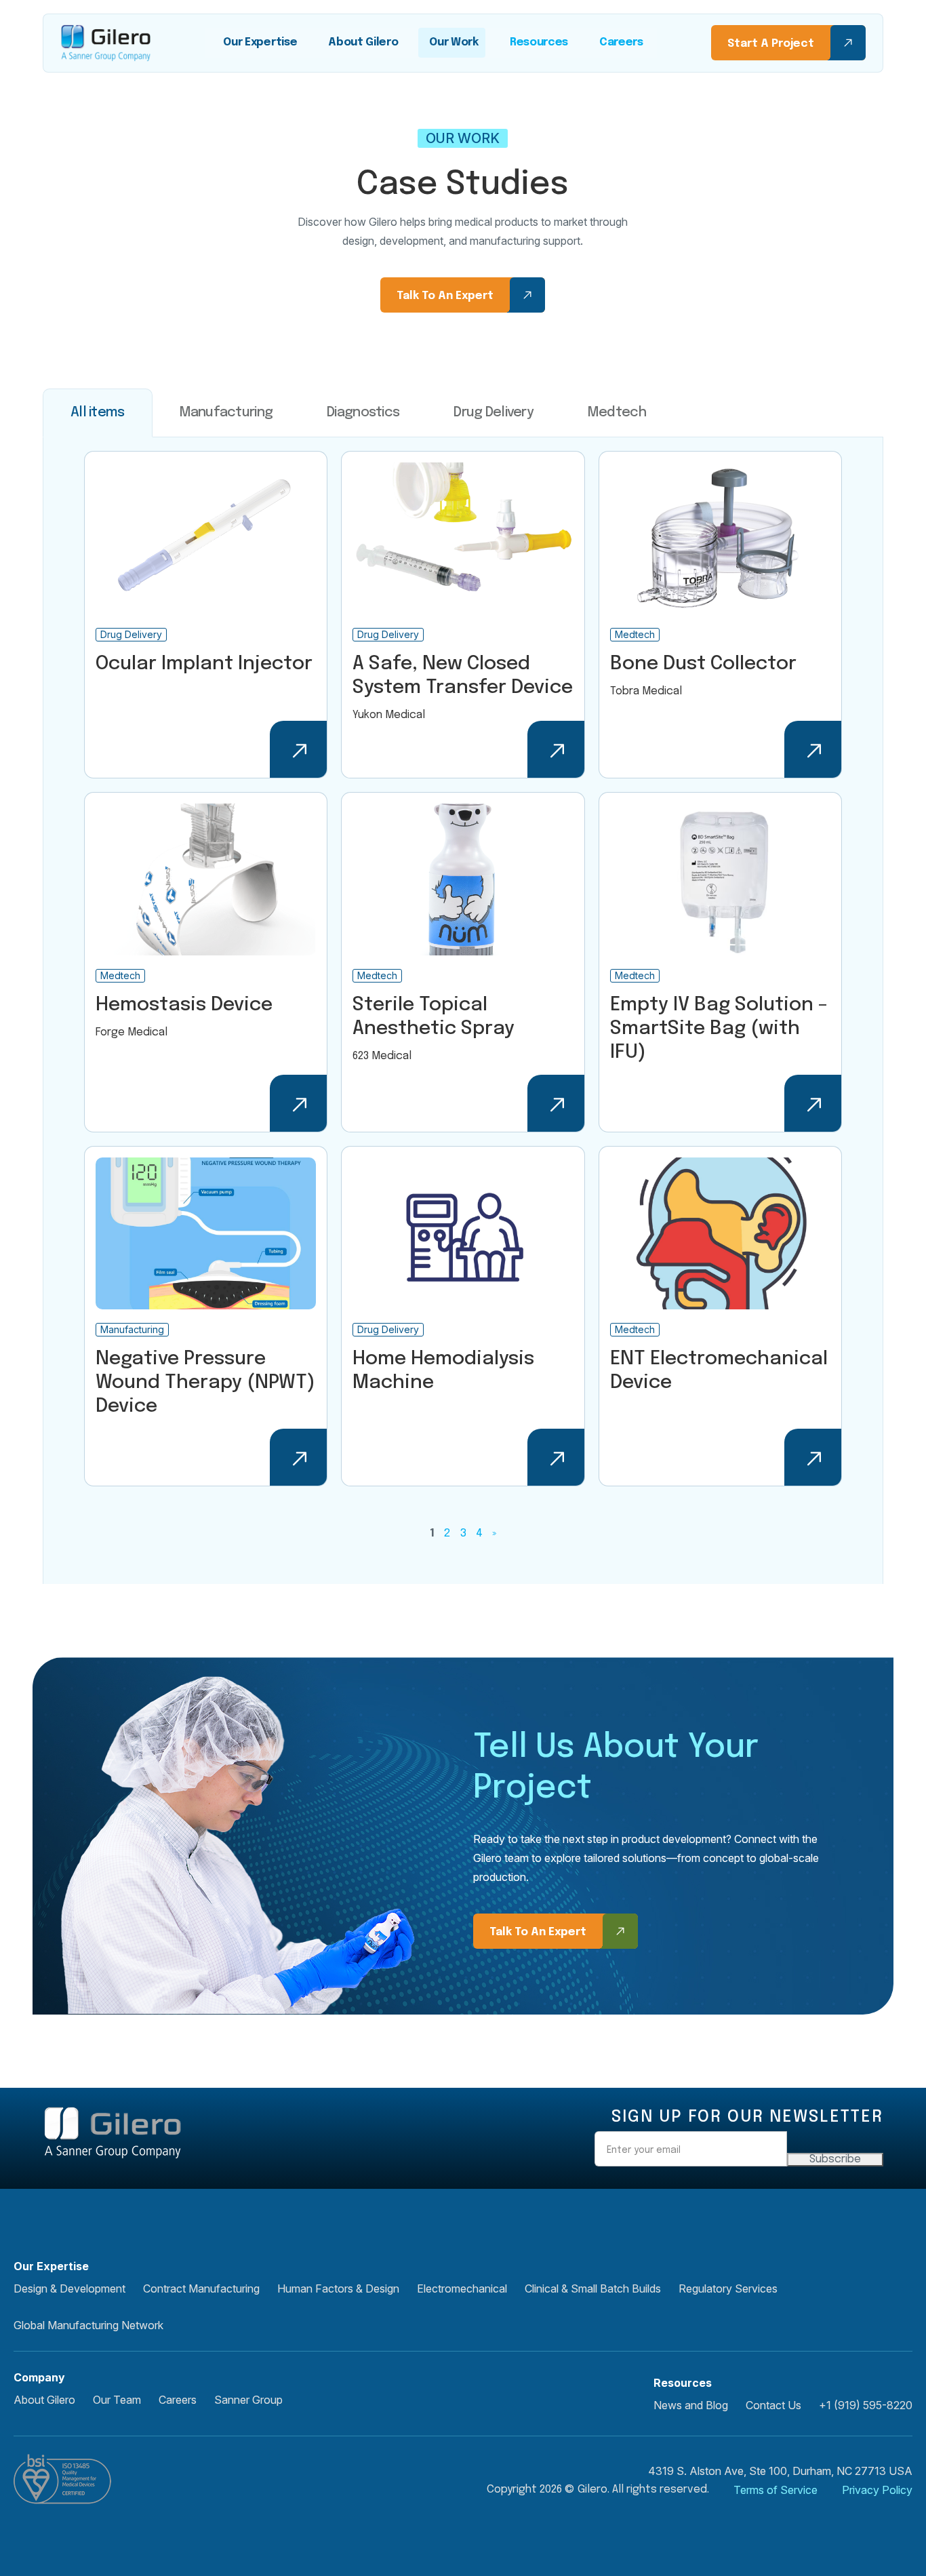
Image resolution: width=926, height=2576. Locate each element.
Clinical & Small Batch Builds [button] (593, 2288)
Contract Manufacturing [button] (201, 2288)
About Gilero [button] (44, 2400)
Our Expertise (260, 42)
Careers (621, 42)
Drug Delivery (494, 413)
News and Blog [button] (691, 2405)
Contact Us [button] (773, 2405)
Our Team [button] (117, 2400)
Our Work (454, 42)
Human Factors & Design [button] (338, 2288)
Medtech (617, 413)
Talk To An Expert (445, 296)
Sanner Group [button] (248, 2400)
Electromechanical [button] (462, 2288)
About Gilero (363, 42)
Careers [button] (178, 2400)
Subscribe (835, 2159)
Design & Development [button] (69, 2288)
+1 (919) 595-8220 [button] (866, 2405)
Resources (539, 42)
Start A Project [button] (771, 44)
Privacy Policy (877, 2490)
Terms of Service (776, 2490)
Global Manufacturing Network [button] (88, 2325)
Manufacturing (226, 413)
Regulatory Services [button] (728, 2288)
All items (98, 413)
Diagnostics (363, 413)
